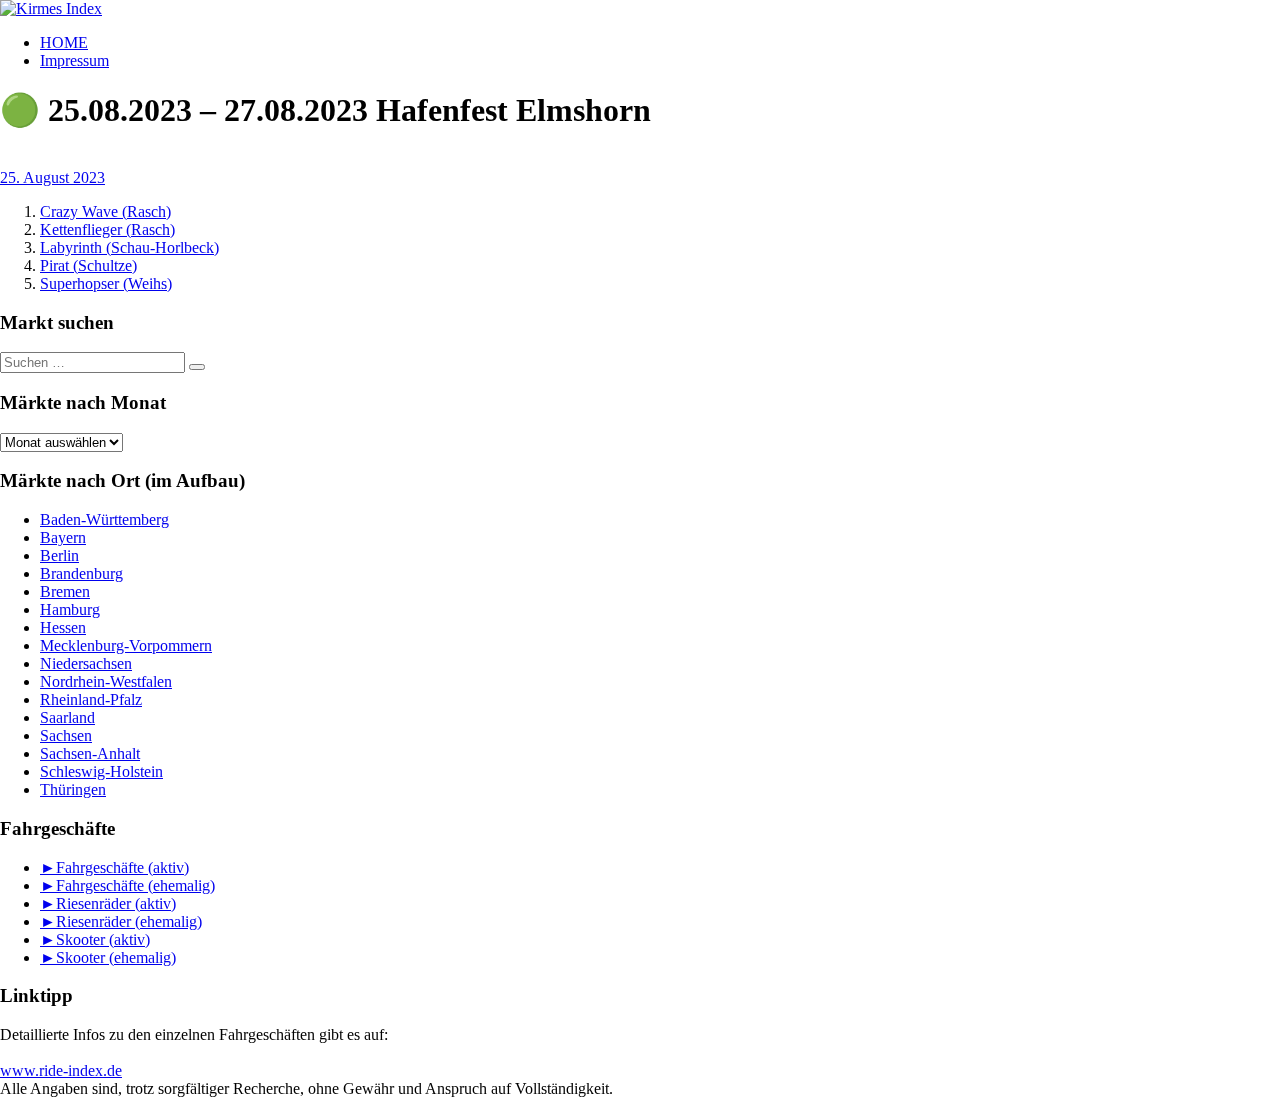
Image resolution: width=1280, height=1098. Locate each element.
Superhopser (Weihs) (106, 283)
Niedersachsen (86, 663)
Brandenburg (81, 573)
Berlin (59, 555)
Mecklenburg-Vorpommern (126, 645)
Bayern (63, 537)
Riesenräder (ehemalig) (129, 921)
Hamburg (70, 609)
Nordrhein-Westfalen (106, 681)
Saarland (67, 717)
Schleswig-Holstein (101, 771)
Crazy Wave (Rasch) (105, 211)
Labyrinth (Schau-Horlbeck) (129, 247)
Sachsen (66, 735)
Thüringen (73, 789)
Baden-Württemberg (104, 519)
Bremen (65, 591)
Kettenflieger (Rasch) (107, 229)
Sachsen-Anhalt (90, 753)
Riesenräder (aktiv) (116, 903)
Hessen (63, 627)
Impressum (74, 60)
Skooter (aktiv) (103, 939)
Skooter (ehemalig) (116, 957)
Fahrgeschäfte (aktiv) (122, 867)
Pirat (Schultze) (88, 265)
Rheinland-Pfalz (91, 699)
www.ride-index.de (61, 1070)
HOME (64, 42)
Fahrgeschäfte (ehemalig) (135, 885)
